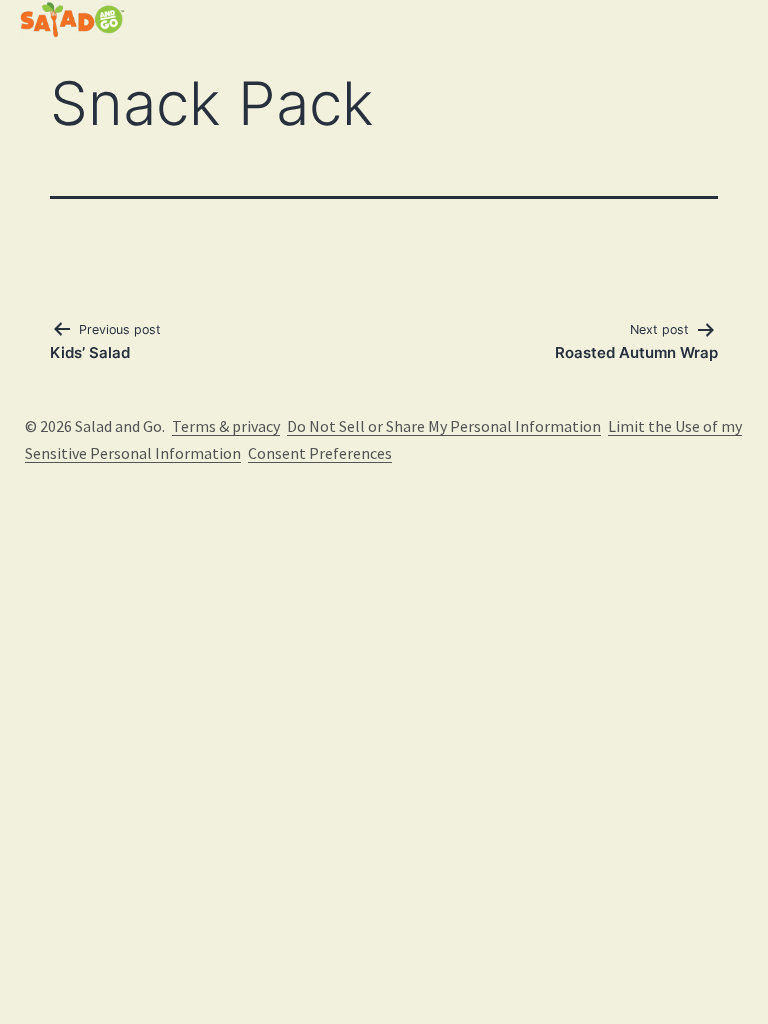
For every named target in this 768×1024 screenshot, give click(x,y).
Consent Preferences (320, 453)
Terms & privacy (226, 426)
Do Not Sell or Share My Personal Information (444, 426)
